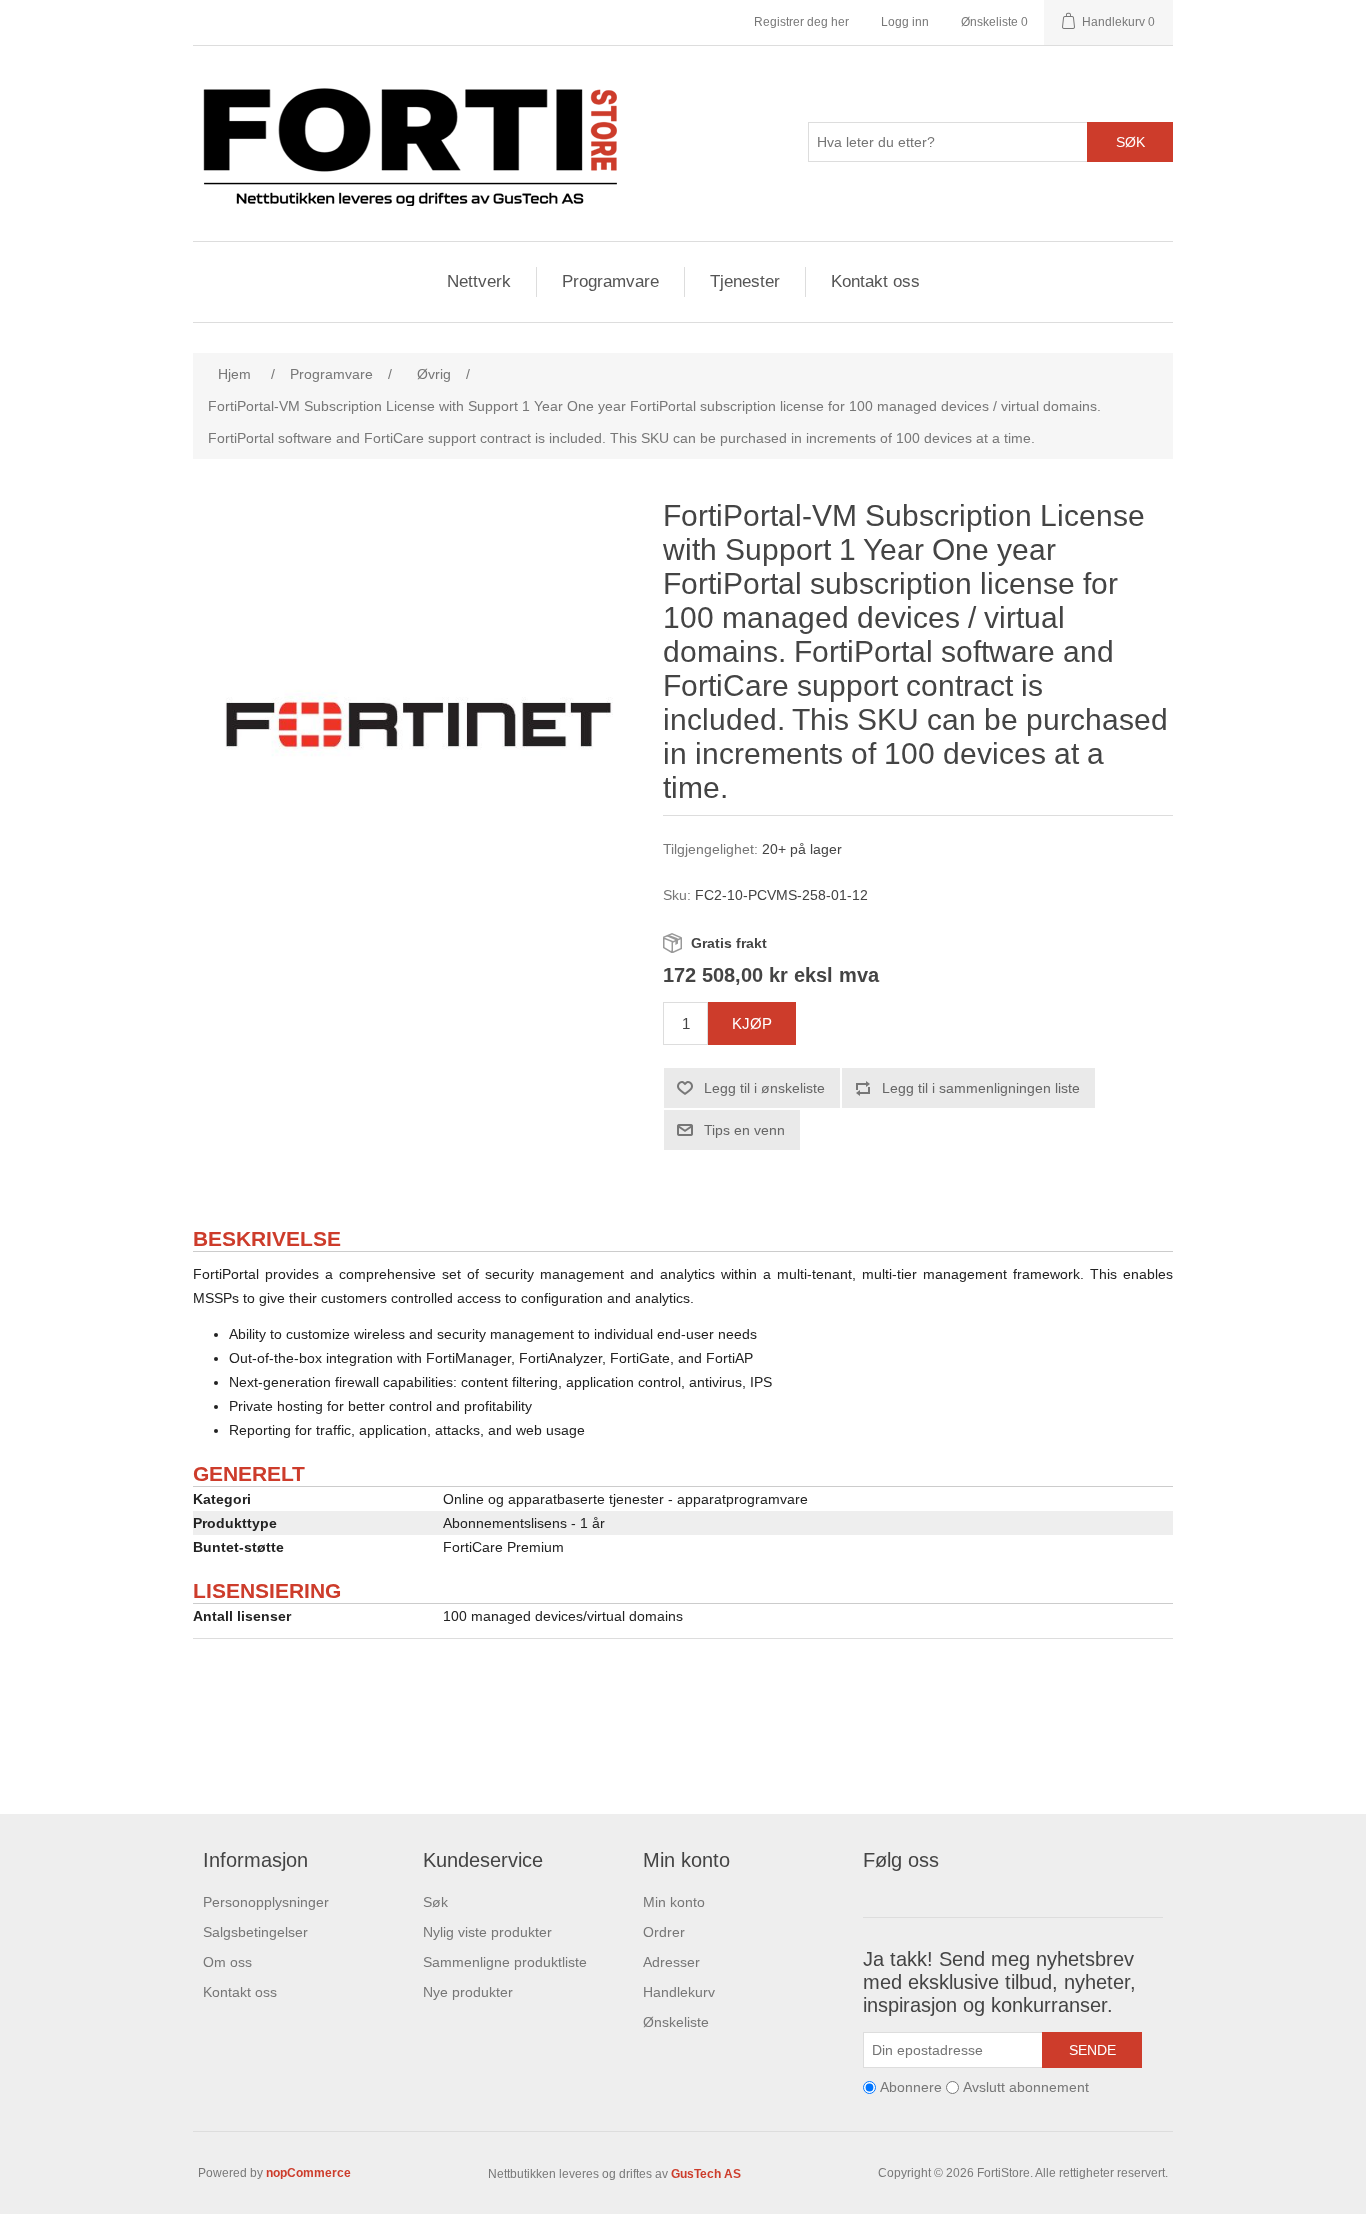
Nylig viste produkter (487, 1932)
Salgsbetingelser (255, 1932)
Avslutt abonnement (1026, 2088)
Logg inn (905, 22)
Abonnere (911, 2088)
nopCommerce (308, 2173)
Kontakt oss (875, 281)
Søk (1130, 142)
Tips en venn (744, 1130)
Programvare (610, 281)
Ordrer (664, 1932)
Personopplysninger (266, 1902)
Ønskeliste (676, 2022)
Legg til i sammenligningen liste (981, 1088)
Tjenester (745, 281)
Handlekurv (679, 1992)
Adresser (671, 1962)
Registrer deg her (801, 22)
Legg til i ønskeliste (764, 1088)
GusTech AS (706, 2174)
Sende (1092, 2050)
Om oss (227, 1962)
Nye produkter (468, 1992)
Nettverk (479, 281)
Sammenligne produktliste (505, 1962)
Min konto (674, 1902)
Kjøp (752, 1023)
